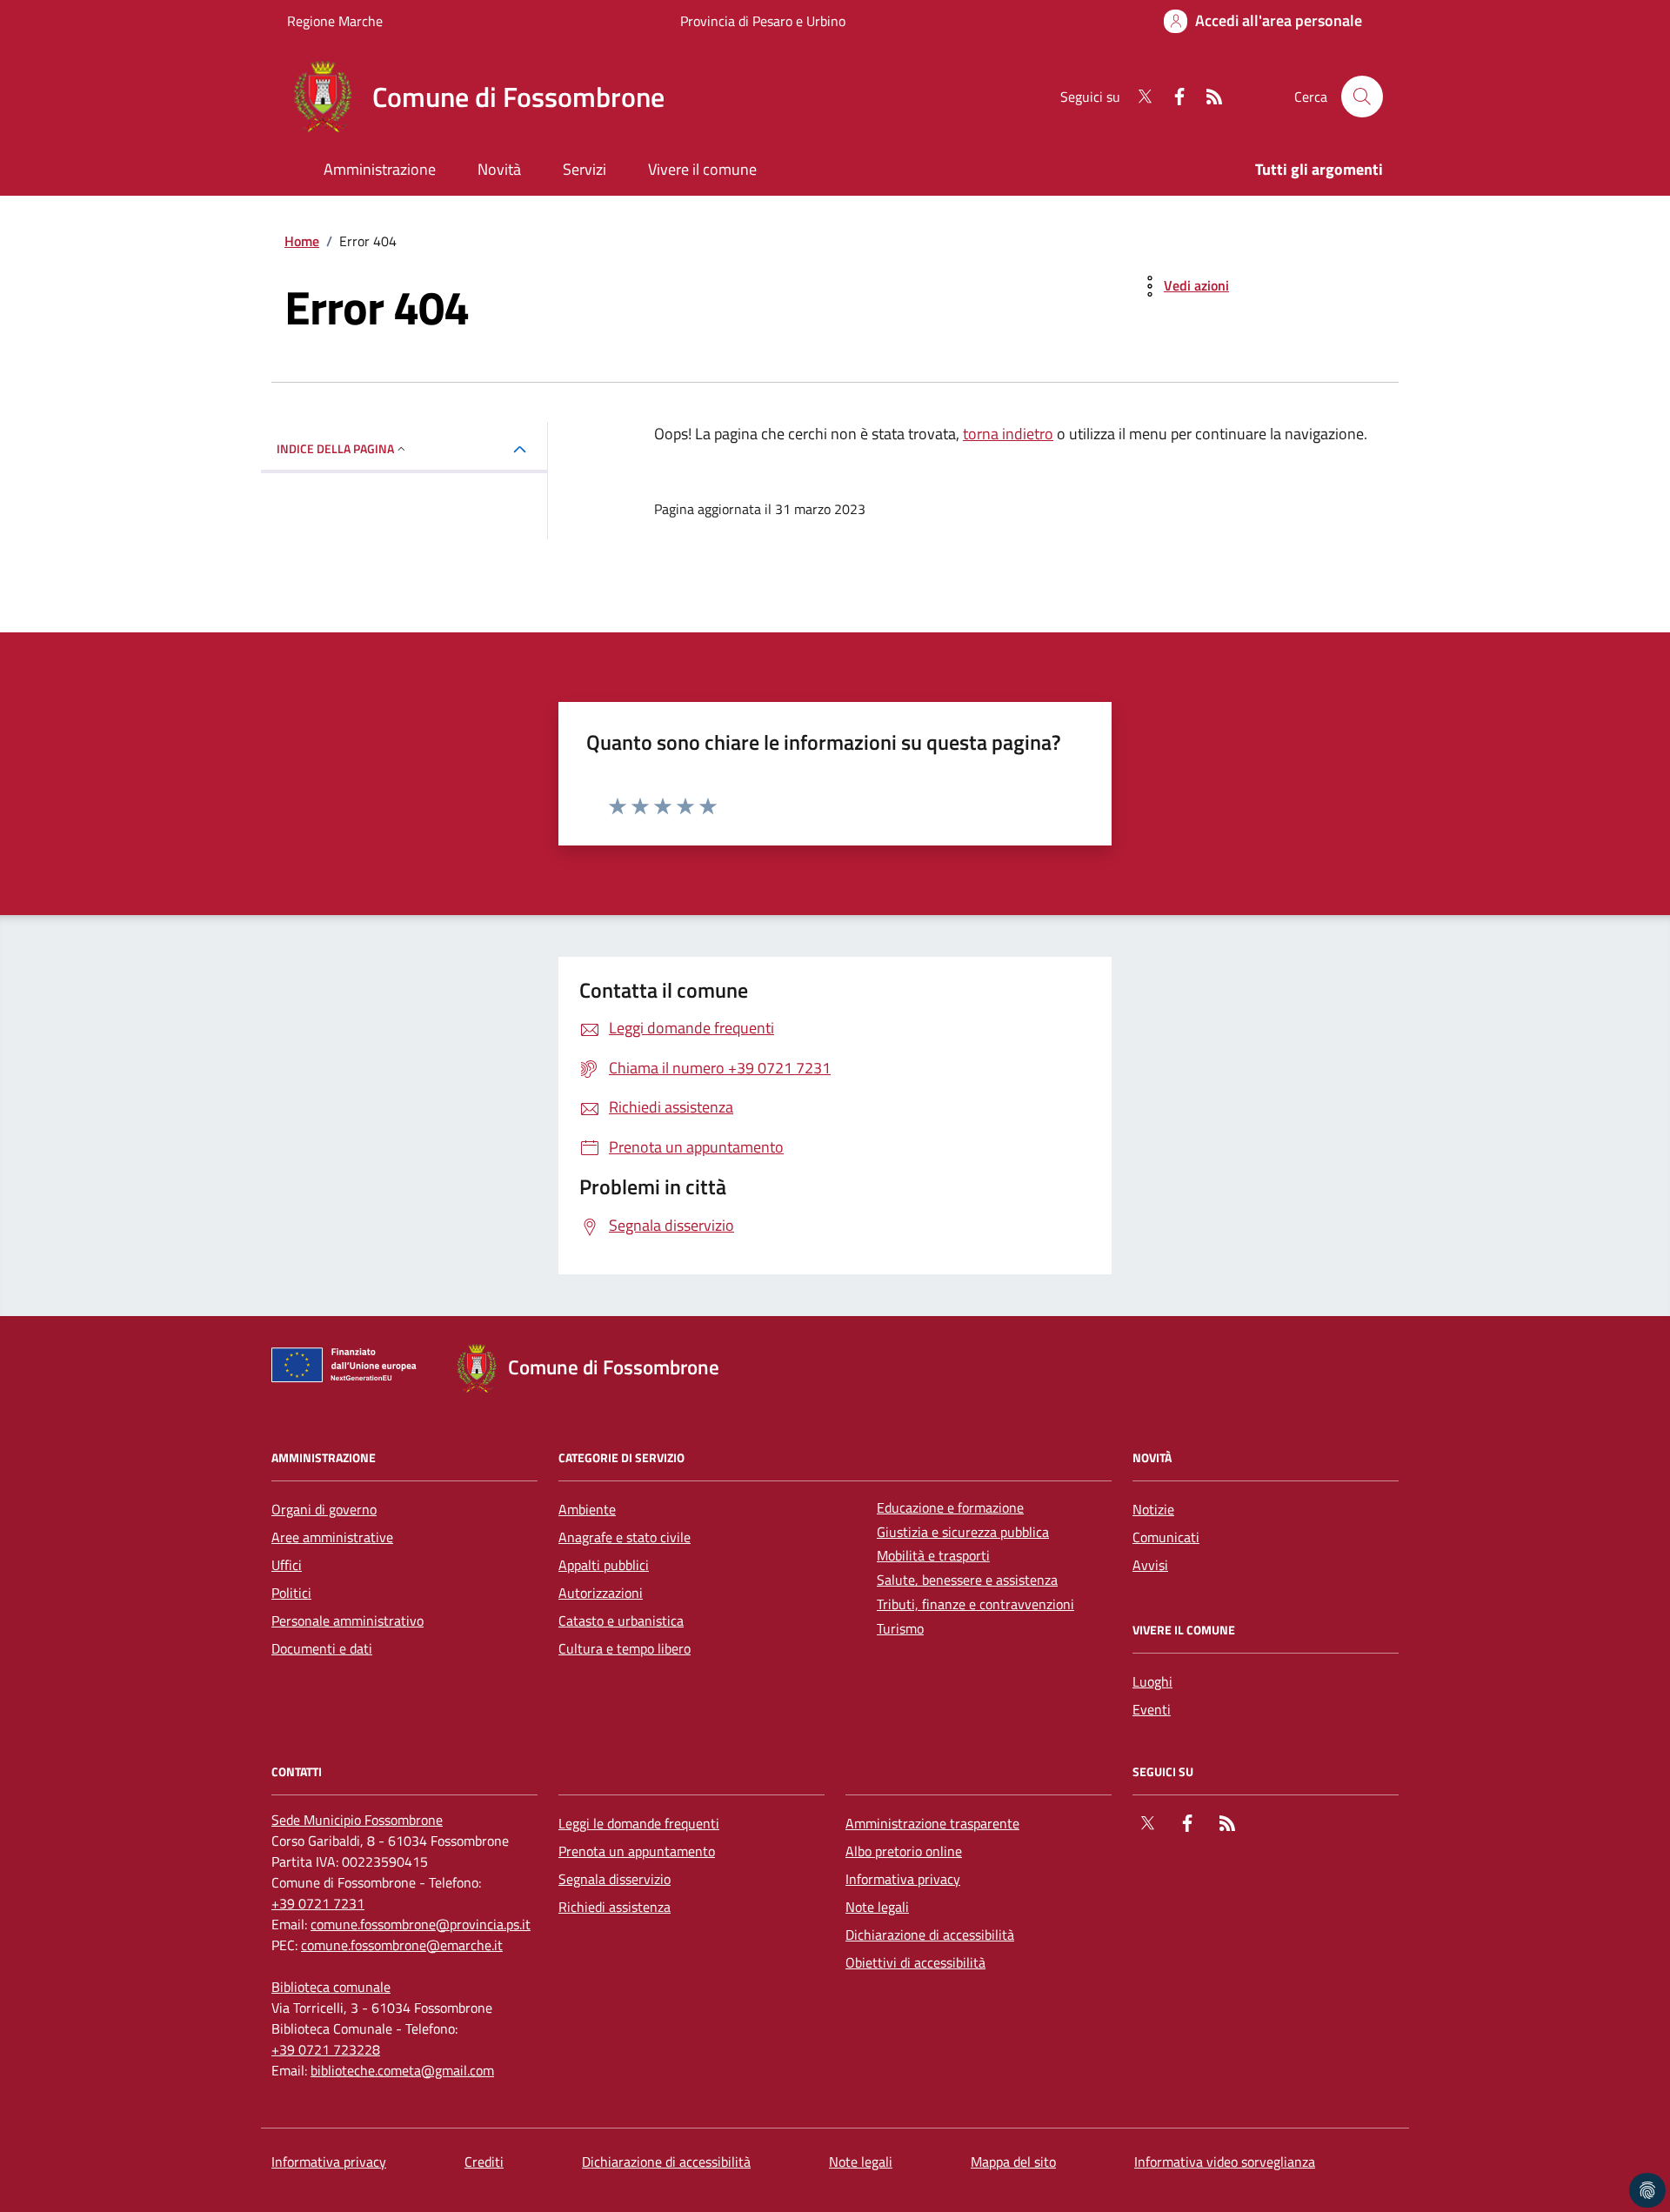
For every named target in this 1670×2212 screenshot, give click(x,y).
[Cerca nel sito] (1362, 97)
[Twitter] (1138, 97)
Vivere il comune (702, 169)
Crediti (484, 2162)
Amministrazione (380, 169)
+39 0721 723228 (326, 2049)
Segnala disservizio (615, 1879)
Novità (499, 169)
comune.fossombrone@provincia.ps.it (421, 1924)
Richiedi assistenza (615, 1907)
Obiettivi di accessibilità (915, 1962)
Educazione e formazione (950, 1507)
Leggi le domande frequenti (639, 1823)
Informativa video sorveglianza (1225, 2162)
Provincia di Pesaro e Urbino (763, 21)
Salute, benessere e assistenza (967, 1580)
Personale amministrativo (347, 1621)
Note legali (877, 1907)
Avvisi (1150, 1565)
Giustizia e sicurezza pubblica (963, 1532)
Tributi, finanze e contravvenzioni (975, 1604)
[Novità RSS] (1207, 97)
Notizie (1153, 1509)
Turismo (900, 1628)
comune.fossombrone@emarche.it (402, 1945)
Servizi (584, 169)
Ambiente (587, 1509)
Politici (291, 1593)
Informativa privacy (903, 1879)
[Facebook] (1172, 97)
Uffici (287, 1565)
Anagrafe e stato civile (625, 1537)
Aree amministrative (332, 1537)
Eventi (1152, 1709)
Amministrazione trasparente (932, 1823)
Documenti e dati (322, 1648)
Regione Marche (335, 21)
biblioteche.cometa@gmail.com (402, 2070)
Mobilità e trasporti (933, 1555)
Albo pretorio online (904, 1851)
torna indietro (1008, 434)
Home (302, 241)
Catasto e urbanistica (621, 1621)
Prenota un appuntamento (637, 1851)
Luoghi (1152, 1681)
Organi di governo (324, 1509)
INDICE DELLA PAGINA (335, 448)
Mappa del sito (1013, 2162)
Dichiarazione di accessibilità (930, 1935)
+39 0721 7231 (318, 1903)
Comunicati (1166, 1537)
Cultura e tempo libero (625, 1648)
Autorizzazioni (601, 1593)
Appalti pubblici (604, 1565)
